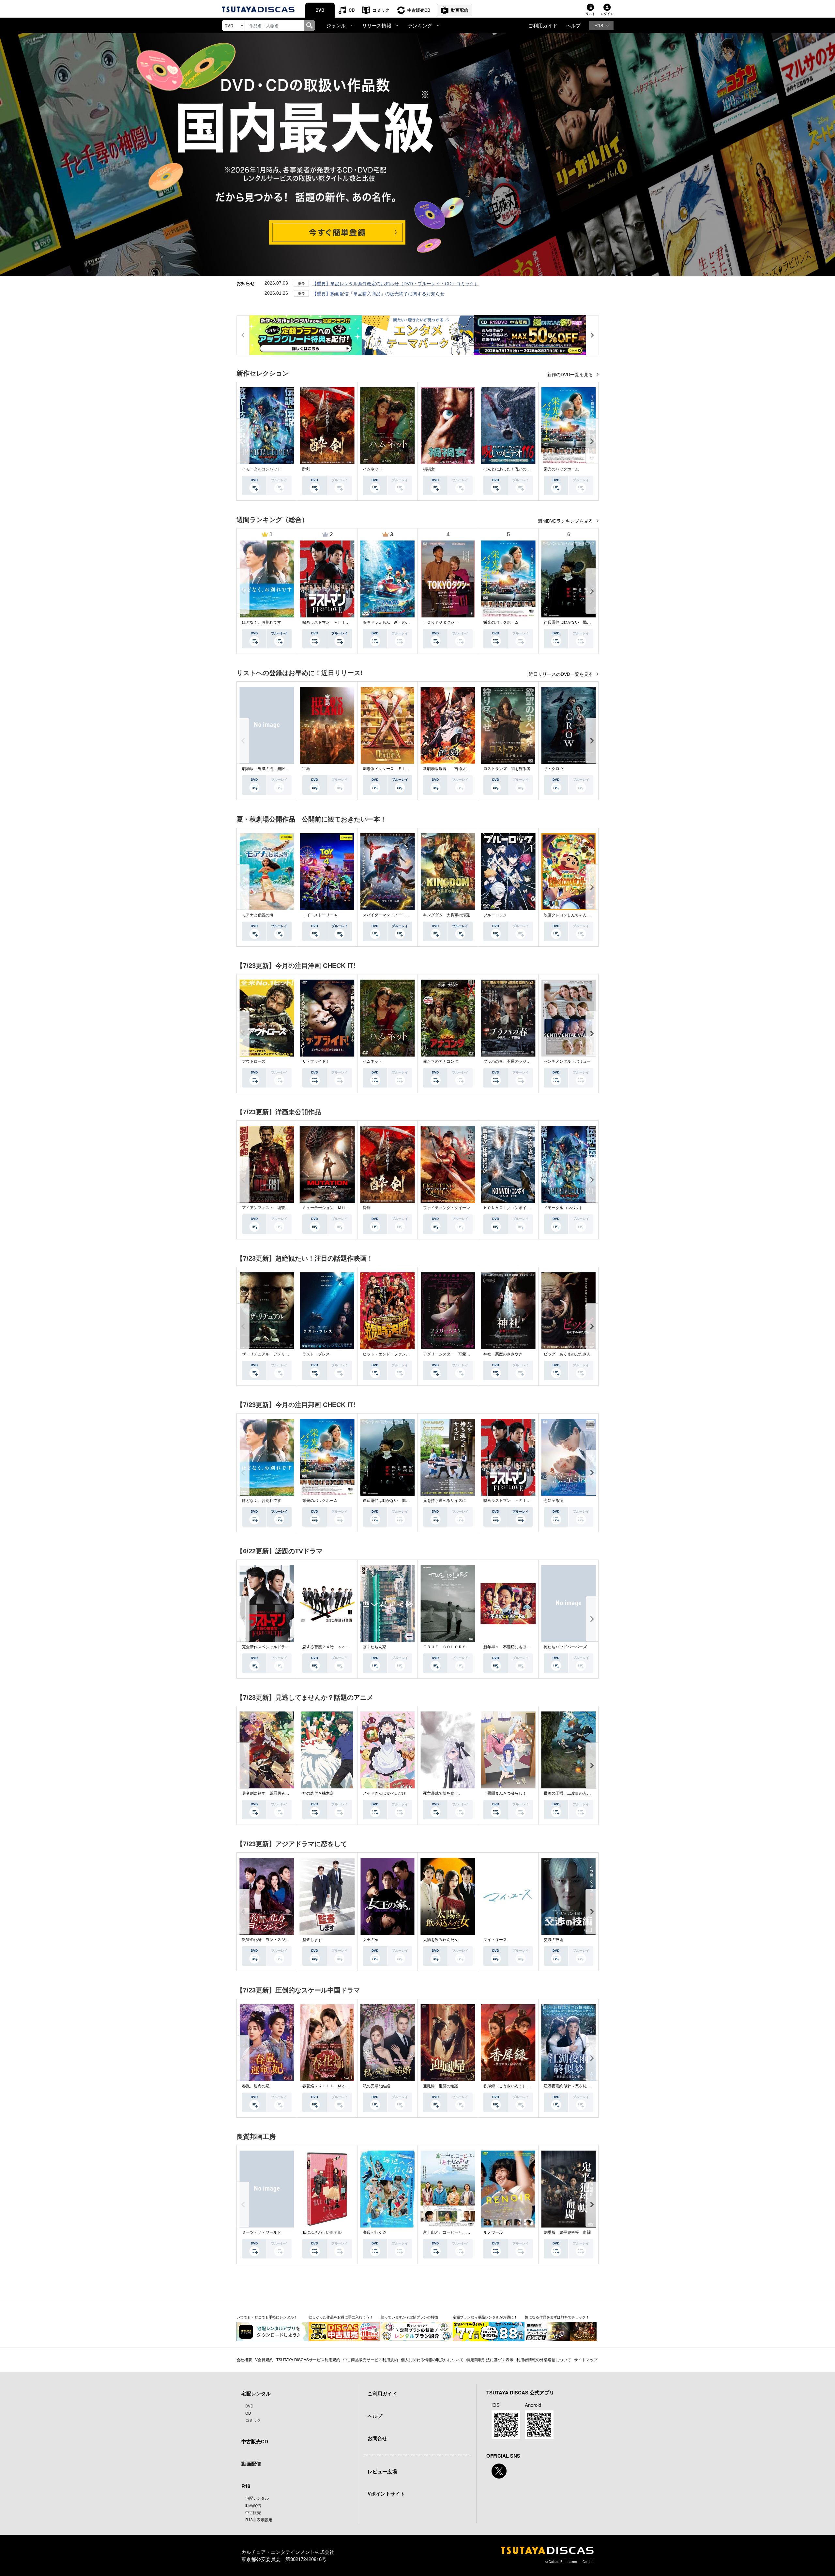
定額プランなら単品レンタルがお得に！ (485, 2317)
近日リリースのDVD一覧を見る (562, 674)
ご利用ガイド (543, 25)
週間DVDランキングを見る (566, 521)
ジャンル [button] (336, 25)
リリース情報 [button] (377, 25)
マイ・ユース (495, 1940)
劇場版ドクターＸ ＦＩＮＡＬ (390, 769)
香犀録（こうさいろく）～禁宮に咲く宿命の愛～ (526, 2086)
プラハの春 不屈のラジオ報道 (511, 1061)
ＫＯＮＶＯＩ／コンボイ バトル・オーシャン (524, 1208)
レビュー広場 (382, 2471)
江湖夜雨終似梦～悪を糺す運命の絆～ (577, 2086)
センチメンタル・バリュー (567, 1061)
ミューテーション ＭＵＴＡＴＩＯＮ (336, 1208)
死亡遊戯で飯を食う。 (443, 1793)
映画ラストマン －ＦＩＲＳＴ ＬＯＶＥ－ (342, 622)
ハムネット (372, 469)
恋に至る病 (554, 1501)
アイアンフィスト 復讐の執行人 (271, 1208)
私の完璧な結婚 (376, 2086)
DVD (320, 10)
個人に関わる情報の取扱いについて (432, 2359)
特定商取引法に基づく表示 (490, 2359)
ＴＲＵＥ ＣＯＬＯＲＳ (445, 1647)
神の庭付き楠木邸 (318, 1793)
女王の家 (371, 1940)
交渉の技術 (554, 1940)
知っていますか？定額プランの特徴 (409, 2317)
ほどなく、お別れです (262, 622)
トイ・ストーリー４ (320, 915)
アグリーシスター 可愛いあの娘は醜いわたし (464, 1354)
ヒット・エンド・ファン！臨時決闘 (394, 1354)
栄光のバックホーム (561, 469)
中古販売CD (419, 10)
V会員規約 (264, 2359)
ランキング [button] (420, 25)
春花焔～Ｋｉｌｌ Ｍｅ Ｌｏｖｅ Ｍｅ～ (342, 2086)
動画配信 (460, 10)
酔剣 (306, 469)
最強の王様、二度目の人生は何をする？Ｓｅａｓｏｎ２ (593, 1793)
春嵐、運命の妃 (256, 2086)
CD (352, 10)
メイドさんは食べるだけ (384, 1793)
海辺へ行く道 (374, 2232)
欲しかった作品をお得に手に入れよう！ (341, 2317)
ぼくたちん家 (374, 1647)
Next (592, 441)
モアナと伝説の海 (258, 915)
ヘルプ (573, 25)
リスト (590, 14)
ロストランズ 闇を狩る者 (507, 769)
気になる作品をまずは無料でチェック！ (557, 2317)
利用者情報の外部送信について (544, 2359)
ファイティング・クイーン (447, 1208)
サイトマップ (586, 2359)
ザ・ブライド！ (316, 1061)
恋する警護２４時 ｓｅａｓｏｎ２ (334, 1647)
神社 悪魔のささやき (503, 1354)
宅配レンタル (257, 2498)
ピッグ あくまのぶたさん (567, 1354)
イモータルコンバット (262, 469)
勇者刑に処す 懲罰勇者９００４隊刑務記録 (281, 1793)
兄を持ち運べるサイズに (445, 1501)
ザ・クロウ (554, 769)
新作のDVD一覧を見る (571, 375)
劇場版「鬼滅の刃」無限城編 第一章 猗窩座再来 (284, 769)
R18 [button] (599, 25)
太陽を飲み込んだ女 (441, 1940)
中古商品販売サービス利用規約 (371, 2359)
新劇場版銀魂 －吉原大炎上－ (450, 769)
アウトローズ (254, 1061)
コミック (381, 10)
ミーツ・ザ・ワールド (262, 2232)
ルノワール (493, 2232)
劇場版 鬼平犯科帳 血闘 (567, 2232)
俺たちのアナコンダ (441, 1061)
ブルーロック (495, 915)
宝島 (306, 769)
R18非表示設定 (259, 2519)
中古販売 (253, 2512)
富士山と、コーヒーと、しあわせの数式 (458, 2232)
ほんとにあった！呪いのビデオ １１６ (519, 469)
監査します (312, 1940)
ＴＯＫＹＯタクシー (441, 622)
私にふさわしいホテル (322, 2232)
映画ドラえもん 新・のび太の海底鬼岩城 (400, 622)
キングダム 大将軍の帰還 (447, 915)
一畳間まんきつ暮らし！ (505, 1793)
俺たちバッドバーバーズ (565, 1647)
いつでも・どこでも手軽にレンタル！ (267, 2317)
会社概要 (244, 2359)
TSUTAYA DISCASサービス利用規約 (308, 2359)
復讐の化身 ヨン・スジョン (267, 1940)
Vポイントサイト (386, 2494)
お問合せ (377, 2438)
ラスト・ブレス (316, 1354)
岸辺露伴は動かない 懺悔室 (569, 622)
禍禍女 (429, 469)
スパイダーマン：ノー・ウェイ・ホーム (398, 915)
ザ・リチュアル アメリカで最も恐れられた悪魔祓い (289, 1354)
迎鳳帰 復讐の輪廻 (441, 2086)
